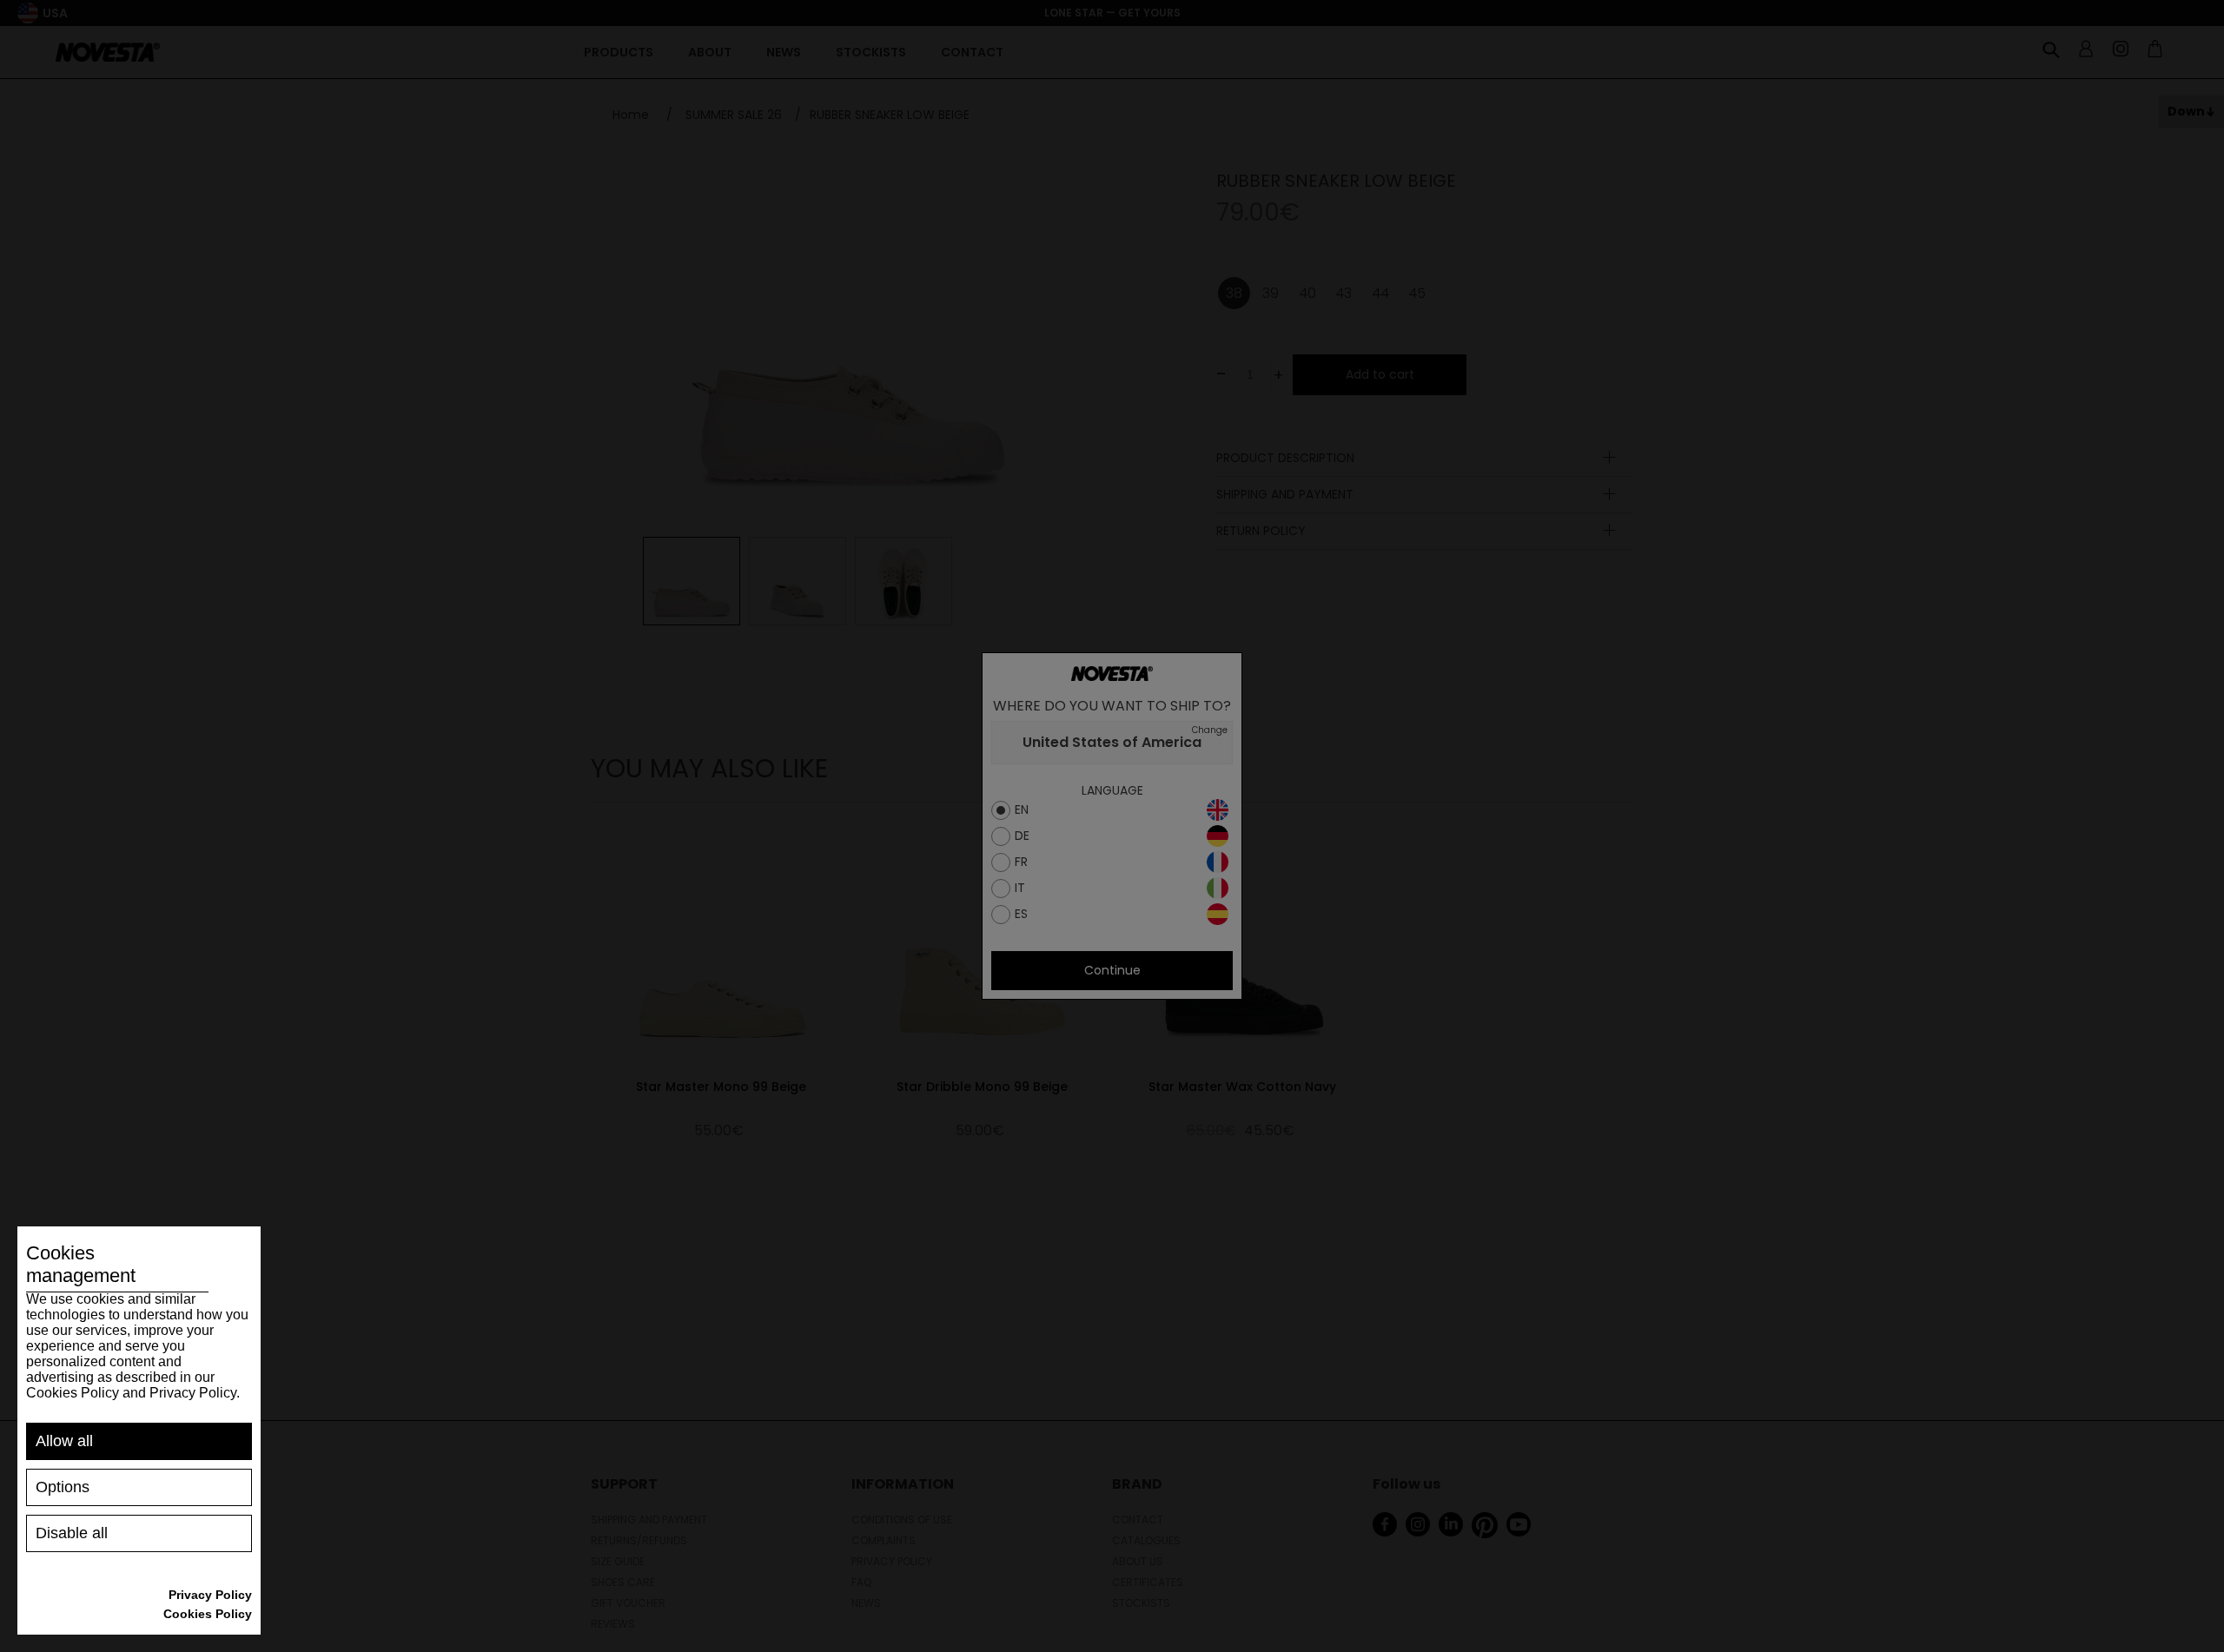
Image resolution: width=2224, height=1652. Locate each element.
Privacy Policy (210, 1595)
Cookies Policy (208, 1614)
